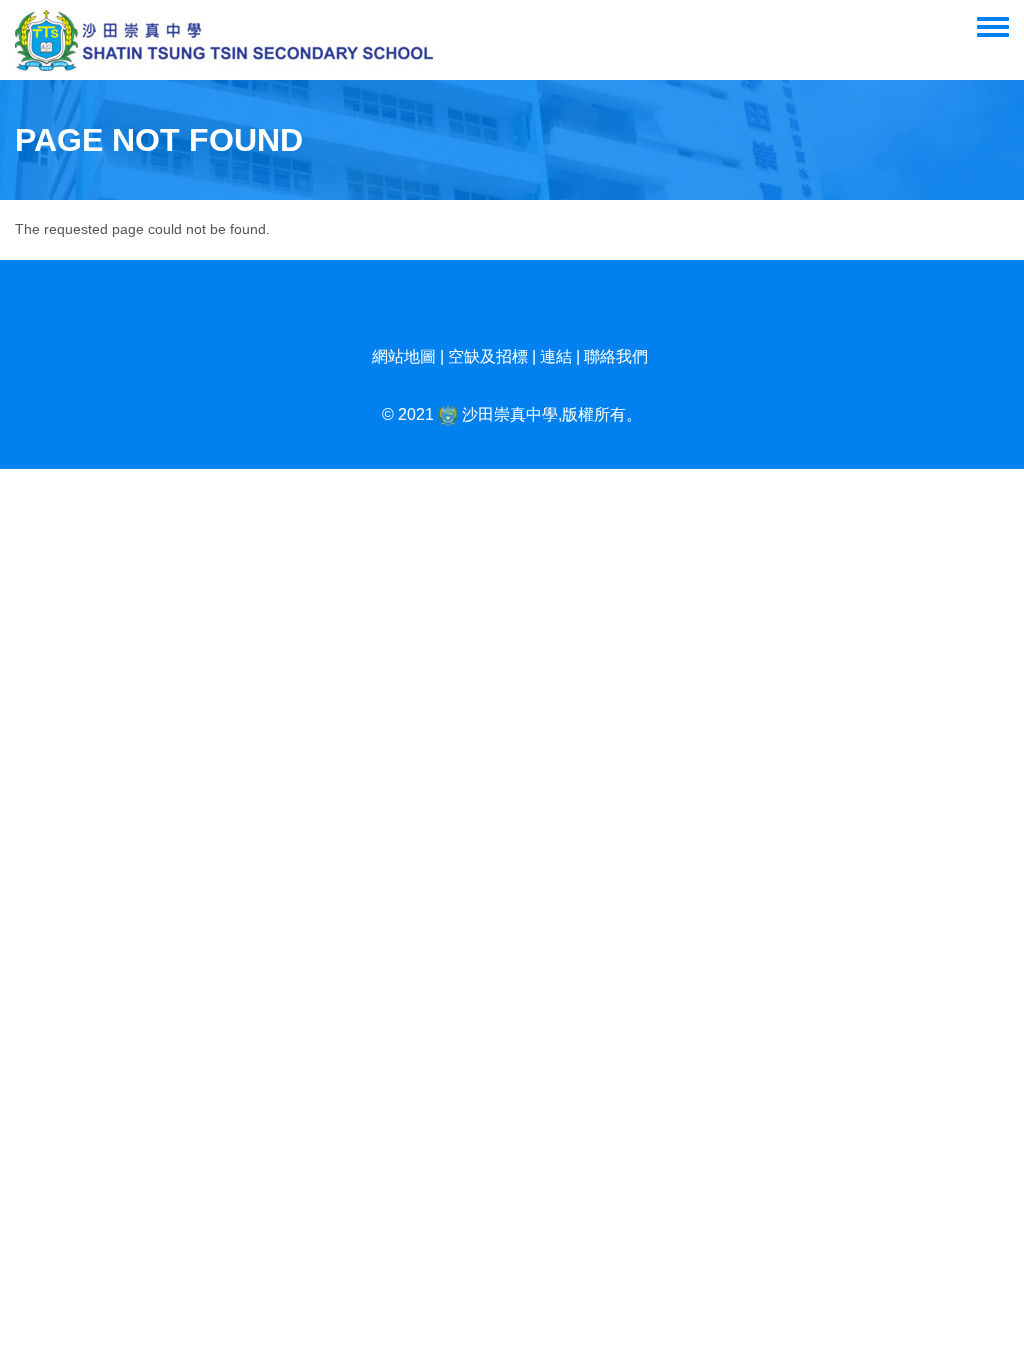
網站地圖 (404, 356)
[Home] (227, 40)
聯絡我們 (616, 356)
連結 (556, 356)
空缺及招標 (488, 356)
